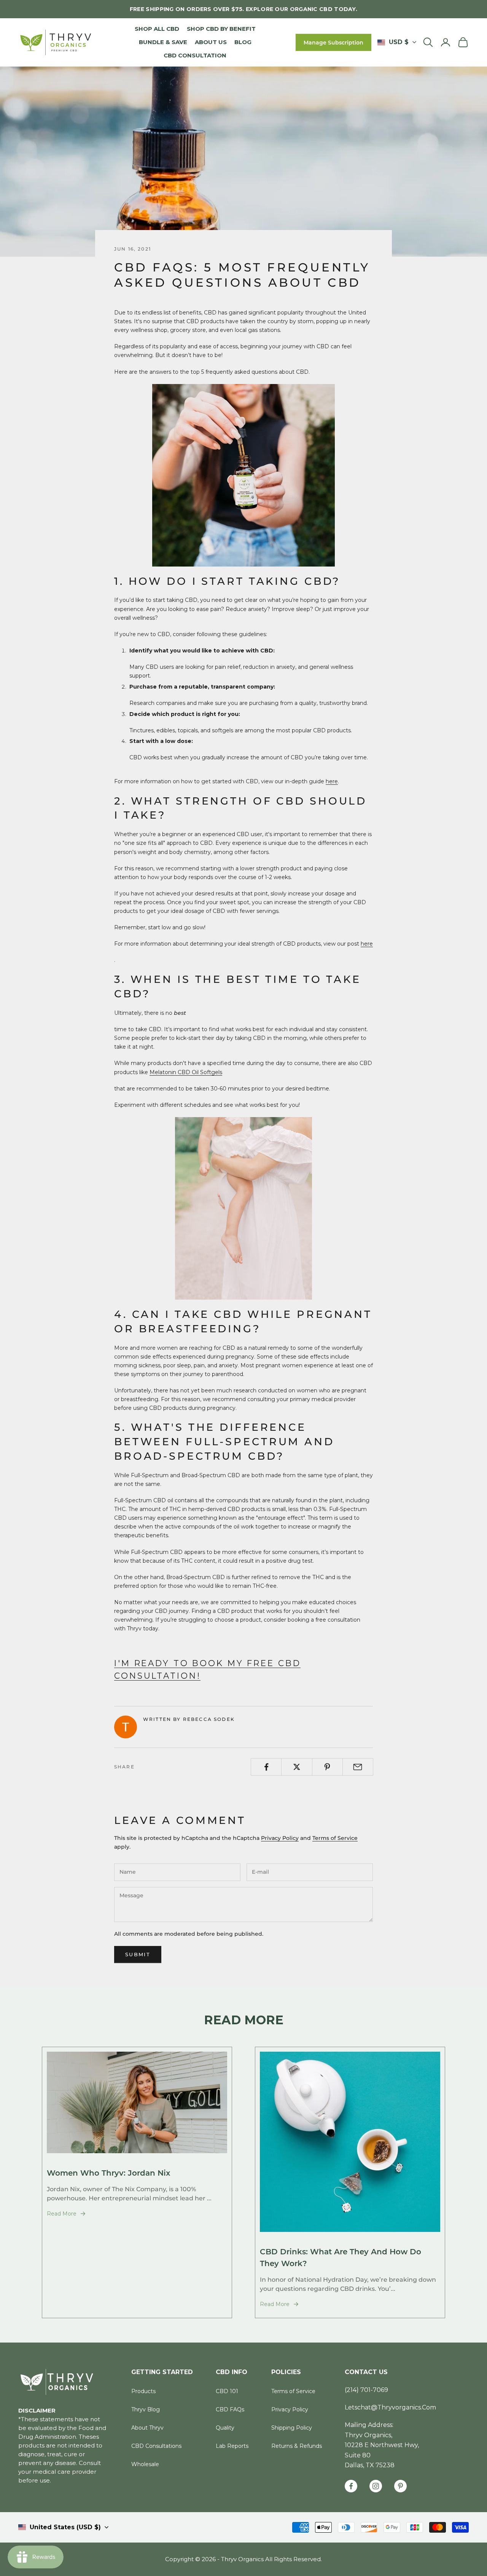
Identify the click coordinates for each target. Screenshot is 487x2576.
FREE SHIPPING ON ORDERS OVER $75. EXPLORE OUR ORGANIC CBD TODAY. (243, 9)
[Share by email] (358, 1767)
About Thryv (147, 2428)
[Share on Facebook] (266, 1767)
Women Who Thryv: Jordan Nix (108, 2173)
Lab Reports (232, 2446)
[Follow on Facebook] (351, 2486)
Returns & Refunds (297, 2446)
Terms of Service (335, 1838)
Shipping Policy (292, 2428)
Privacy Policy (280, 1838)
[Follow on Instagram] (376, 2486)
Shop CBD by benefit (221, 29)
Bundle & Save (163, 42)
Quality (225, 2428)
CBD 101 (227, 2391)
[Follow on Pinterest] (400, 2486)
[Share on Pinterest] (327, 1767)
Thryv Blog (146, 2409)
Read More (62, 2214)
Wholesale (145, 2464)
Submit (138, 1954)
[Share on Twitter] (297, 1767)
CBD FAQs (230, 2409)
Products (143, 2391)
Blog (243, 42)
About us (211, 42)
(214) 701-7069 (366, 2390)
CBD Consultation (195, 55)
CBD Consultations (156, 2446)
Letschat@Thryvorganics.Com (390, 2407)
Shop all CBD (157, 29)
